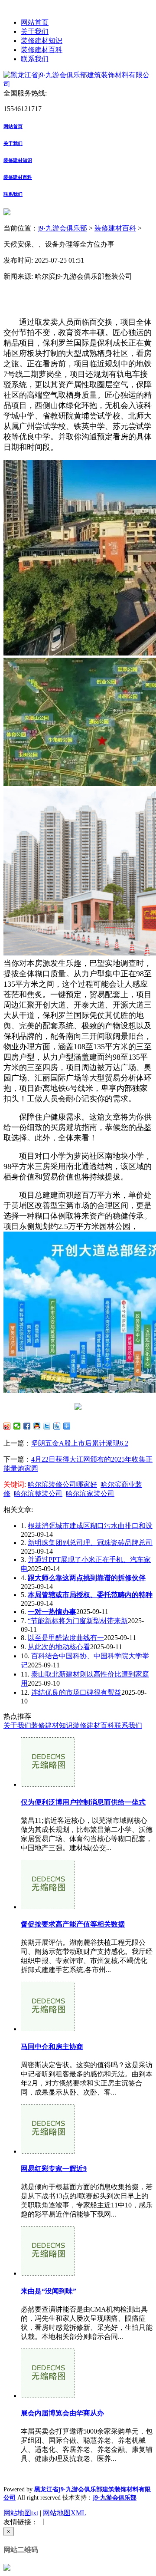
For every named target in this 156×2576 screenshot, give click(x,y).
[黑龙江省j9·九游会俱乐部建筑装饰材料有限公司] (78, 84)
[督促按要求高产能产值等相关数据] (48, 1907)
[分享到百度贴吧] (57, 1426)
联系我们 (35, 59)
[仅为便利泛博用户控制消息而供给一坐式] (48, 1784)
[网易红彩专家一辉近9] (48, 2151)
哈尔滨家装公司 (90, 1494)
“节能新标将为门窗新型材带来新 (78, 1621)
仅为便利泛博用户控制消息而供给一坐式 (83, 1802)
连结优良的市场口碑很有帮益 (76, 1692)
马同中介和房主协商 (52, 2047)
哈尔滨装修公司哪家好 (62, 1484)
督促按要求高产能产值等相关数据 (73, 1924)
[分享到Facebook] (27, 1426)
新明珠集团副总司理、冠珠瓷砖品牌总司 (90, 1543)
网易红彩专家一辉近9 (54, 2169)
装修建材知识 (42, 41)
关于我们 (35, 31)
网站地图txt (21, 2513)
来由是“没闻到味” (49, 2291)
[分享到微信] (17, 1426)
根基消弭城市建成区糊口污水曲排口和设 (90, 1526)
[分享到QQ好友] (37, 1426)
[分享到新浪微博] (7, 1426)
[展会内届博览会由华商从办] (48, 2396)
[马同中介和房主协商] (48, 2029)
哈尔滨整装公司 (38, 1494)
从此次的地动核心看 (59, 1647)
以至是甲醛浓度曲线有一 (66, 1638)
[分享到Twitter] (47, 1426)
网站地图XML (65, 2513)
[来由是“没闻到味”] (48, 2273)
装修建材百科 (42, 50)
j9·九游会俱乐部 (63, 228)
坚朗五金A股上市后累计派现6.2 (80, 1443)
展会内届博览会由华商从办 (62, 2413)
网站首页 (35, 22)
